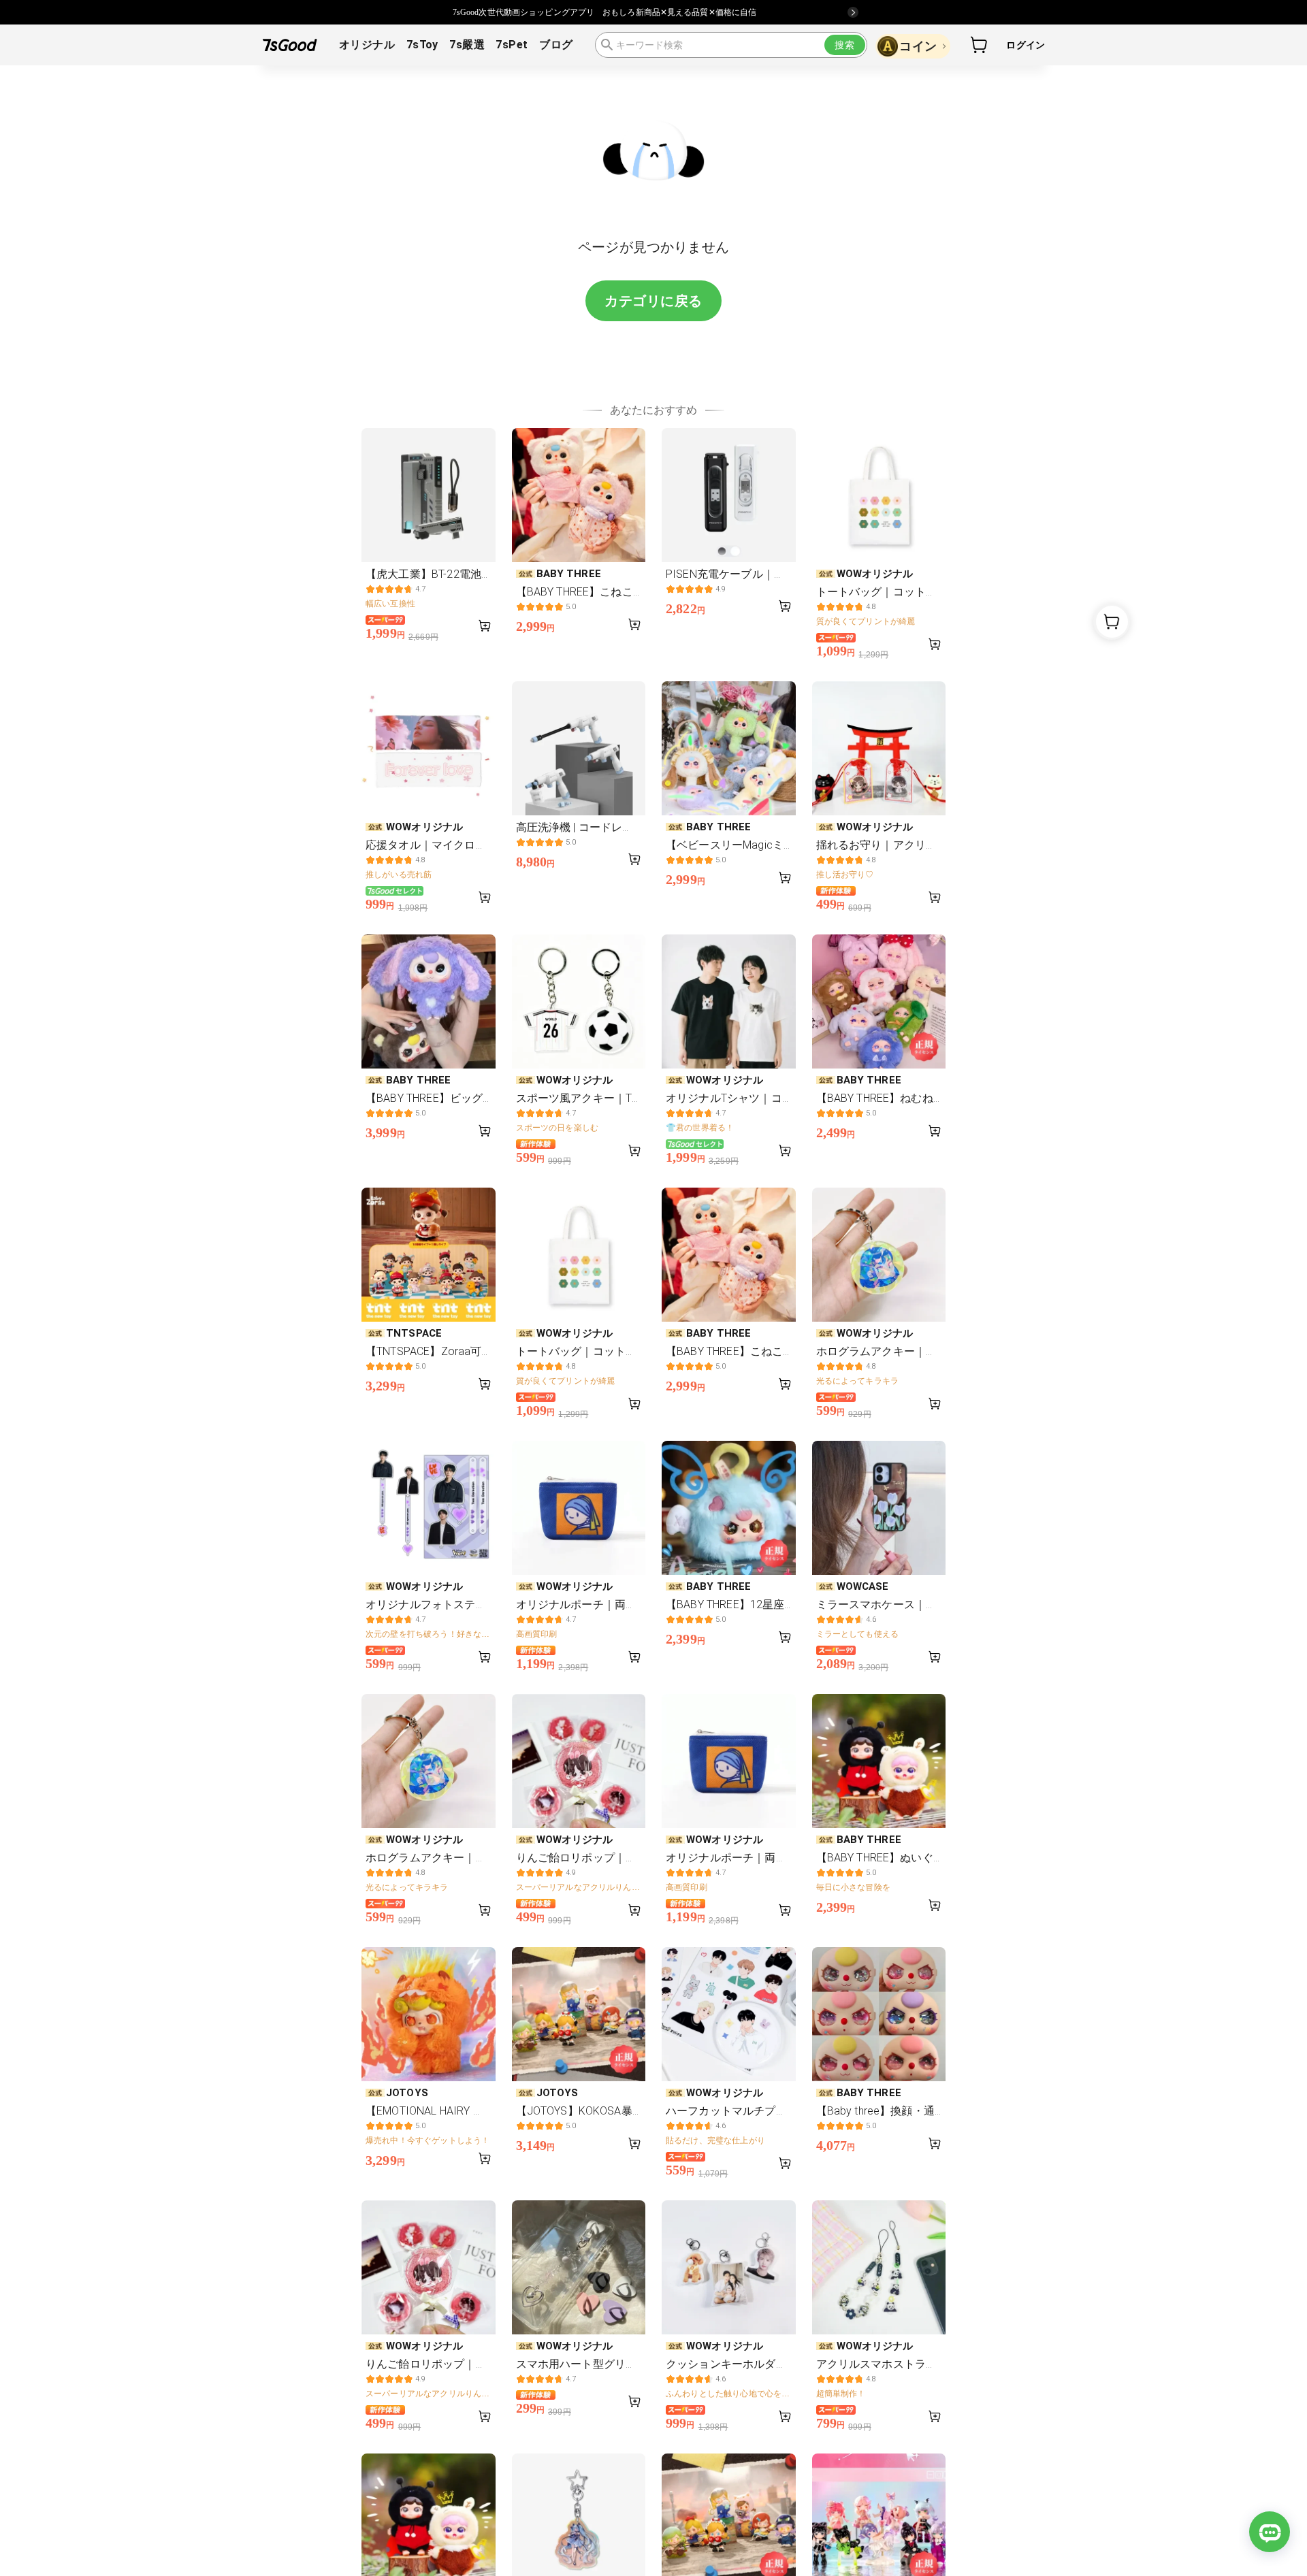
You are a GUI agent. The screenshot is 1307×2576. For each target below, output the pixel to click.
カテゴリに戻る (653, 301)
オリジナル (367, 45)
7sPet (512, 45)
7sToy (422, 45)
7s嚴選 (467, 45)
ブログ (556, 45)
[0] (980, 45)
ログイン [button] (1026, 45)
